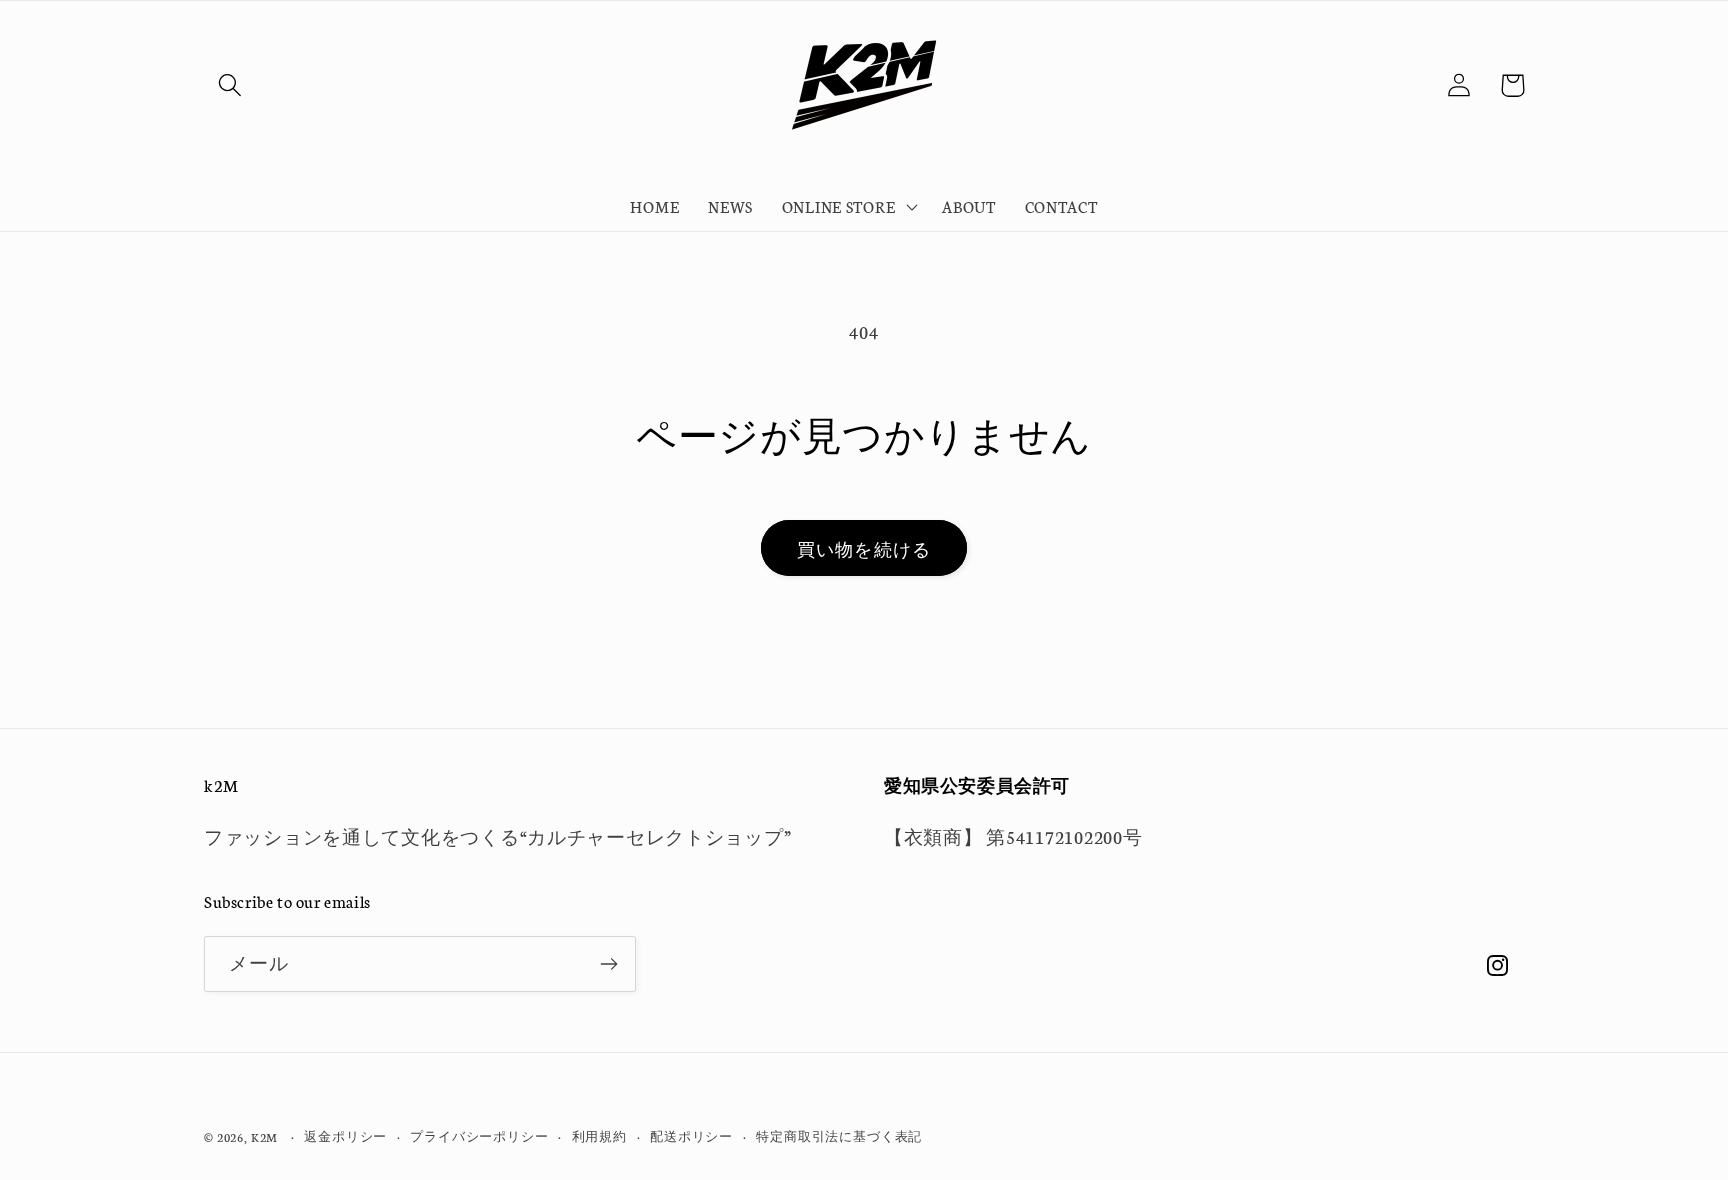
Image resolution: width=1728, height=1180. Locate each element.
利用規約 (599, 1135)
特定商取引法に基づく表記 (839, 1135)
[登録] (608, 964)
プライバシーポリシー (479, 1135)
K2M (265, 1136)
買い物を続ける (864, 548)
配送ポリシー (691, 1135)
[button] (230, 85)
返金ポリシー (345, 1135)
